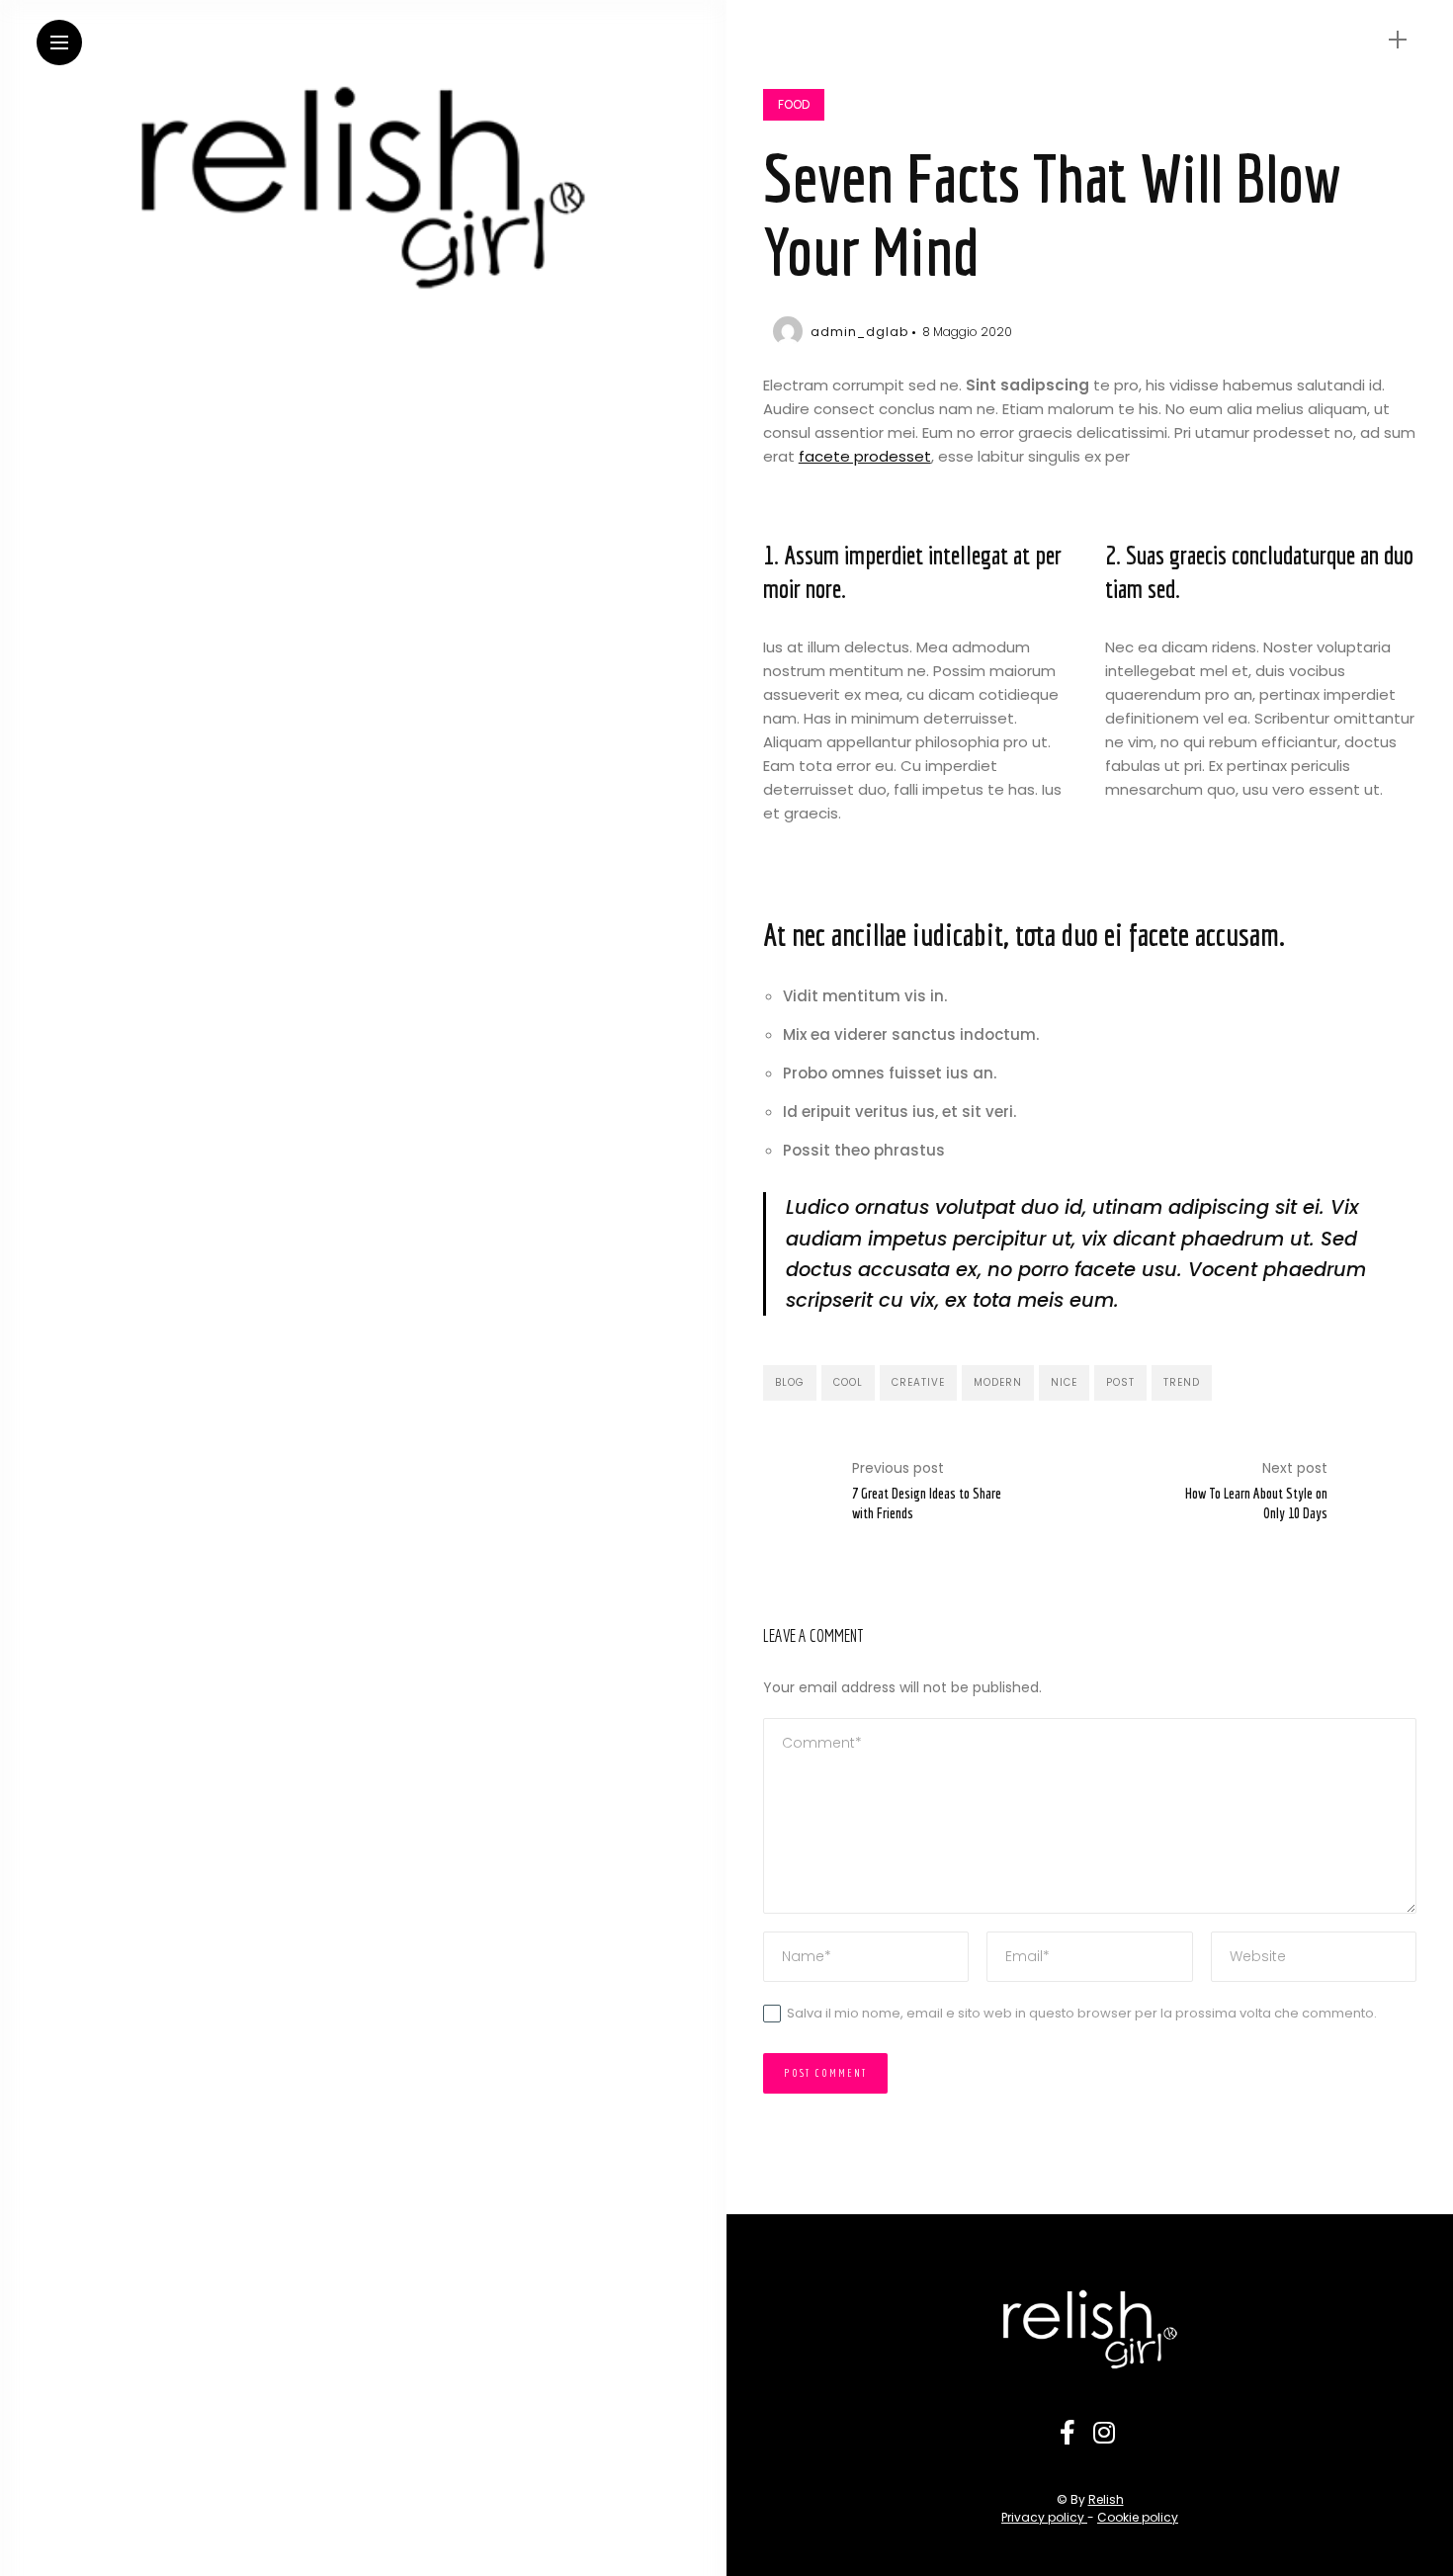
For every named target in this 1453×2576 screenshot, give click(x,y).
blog (790, 1382)
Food (794, 104)
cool (848, 1382)
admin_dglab (859, 332)
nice (1064, 1382)
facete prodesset (865, 456)
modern (998, 1382)
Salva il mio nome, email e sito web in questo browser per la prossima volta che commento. (1082, 2013)
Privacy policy (1044, 2517)
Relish (1106, 2499)
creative (918, 1382)
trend (1182, 1382)
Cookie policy (1138, 2517)
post (1120, 1382)
